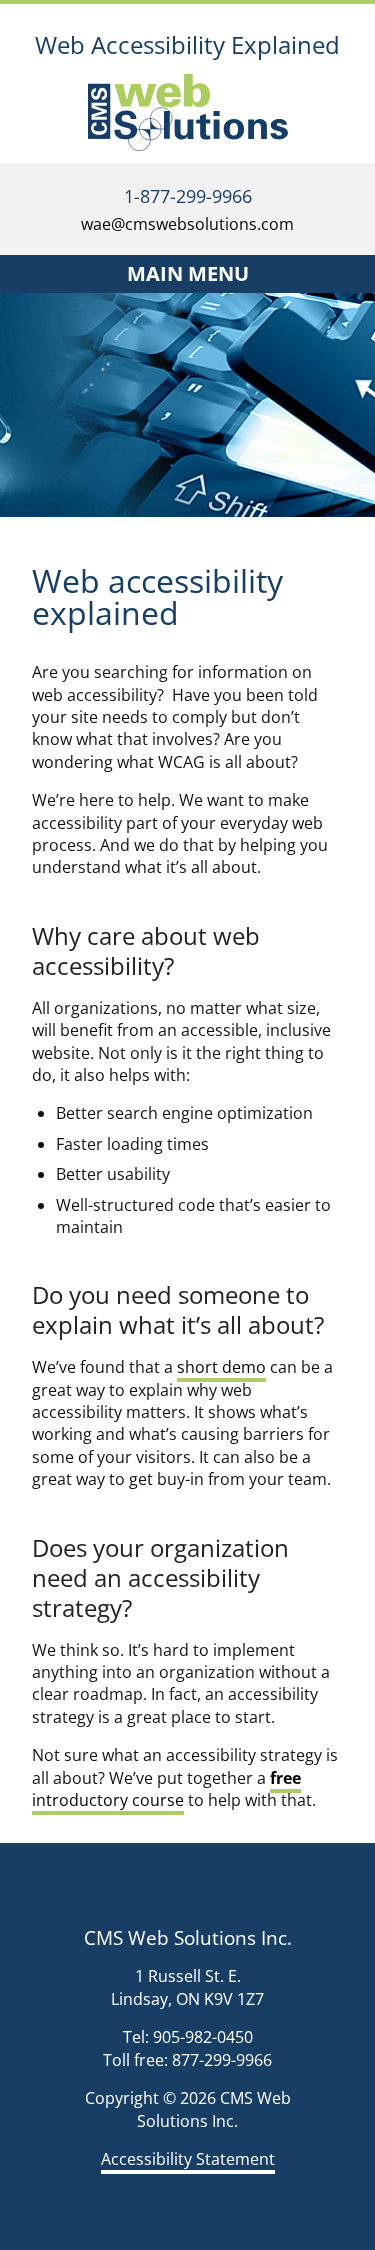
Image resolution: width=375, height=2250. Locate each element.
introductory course (166, 1789)
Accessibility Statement (188, 2159)
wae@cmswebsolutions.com (187, 224)
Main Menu (188, 273)
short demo (221, 1367)
